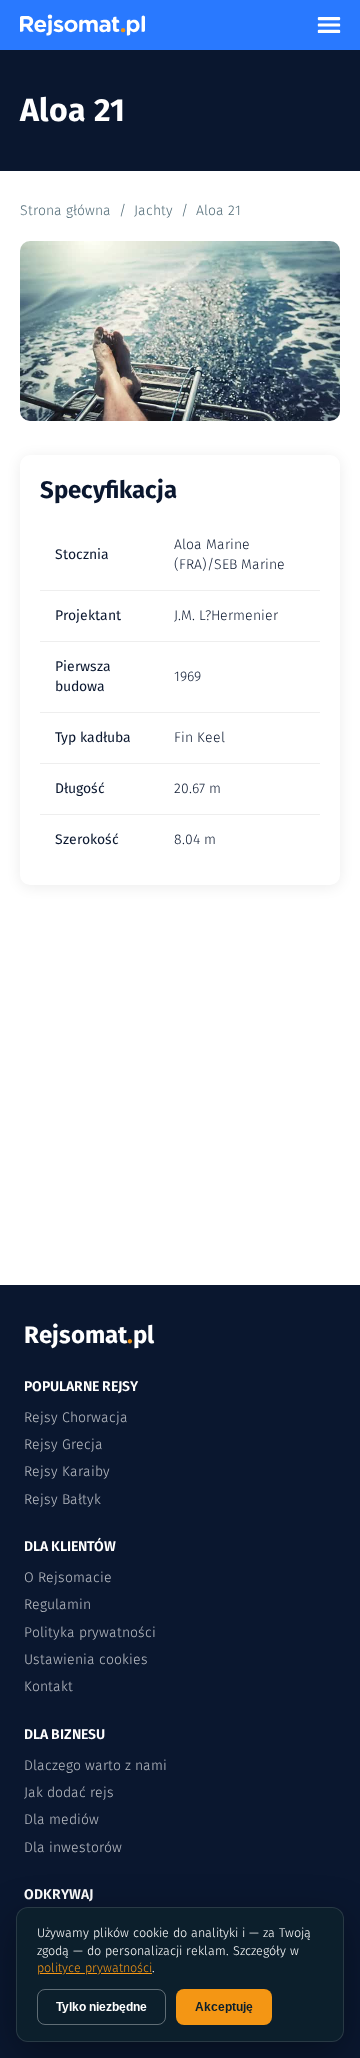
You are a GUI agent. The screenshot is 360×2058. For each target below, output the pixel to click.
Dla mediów (61, 1819)
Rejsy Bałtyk (62, 1499)
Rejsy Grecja (63, 1444)
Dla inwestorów (73, 1847)
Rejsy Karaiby (67, 1471)
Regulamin (57, 1604)
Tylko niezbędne (101, 2007)
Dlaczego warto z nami (95, 1765)
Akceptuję (224, 2007)
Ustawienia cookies (86, 1659)
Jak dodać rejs (69, 1792)
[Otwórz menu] (329, 25)
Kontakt (48, 1686)
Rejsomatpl (89, 1335)
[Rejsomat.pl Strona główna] (82, 25)
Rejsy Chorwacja (76, 1417)
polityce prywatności (94, 1967)
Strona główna (65, 210)
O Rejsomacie (68, 1577)
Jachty (153, 210)
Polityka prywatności (90, 1632)
